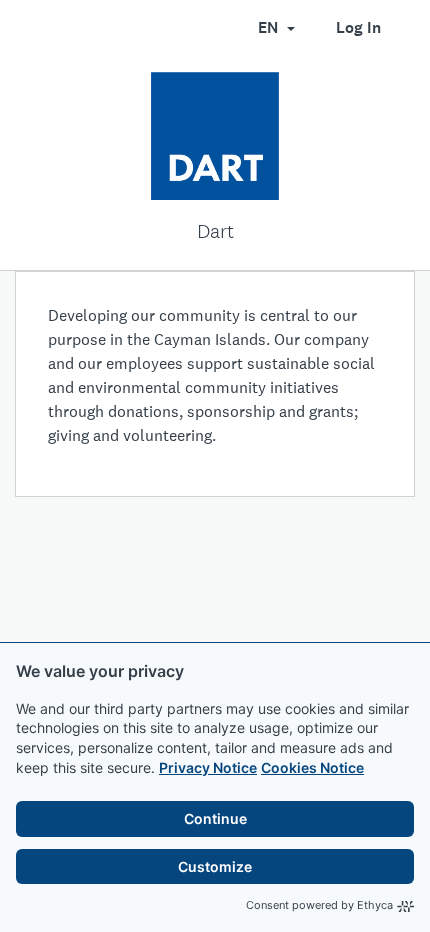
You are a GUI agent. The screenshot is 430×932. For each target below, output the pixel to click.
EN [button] (270, 27)
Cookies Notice (312, 767)
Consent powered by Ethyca (319, 905)
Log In (358, 27)
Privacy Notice (208, 767)
